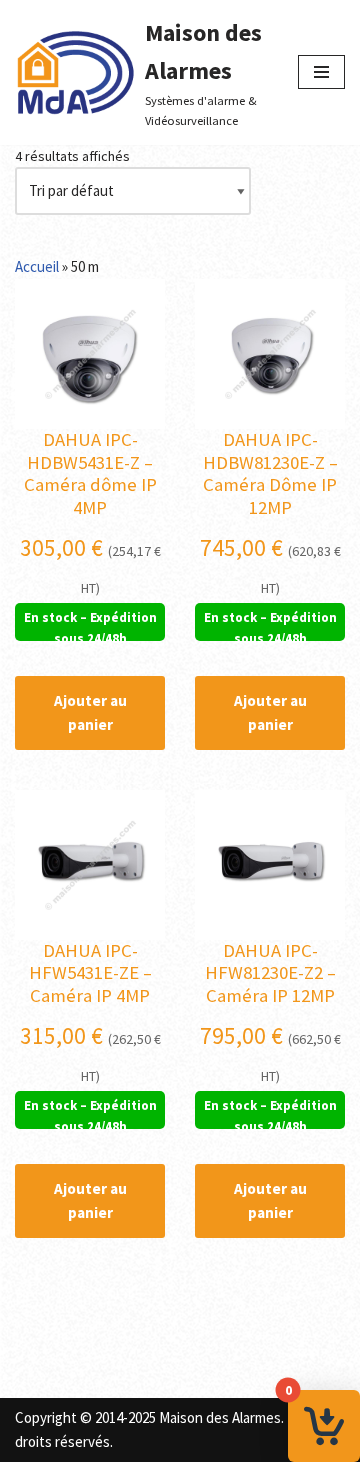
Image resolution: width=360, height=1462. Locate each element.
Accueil (37, 266)
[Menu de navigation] (321, 72)
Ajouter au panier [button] (90, 712)
